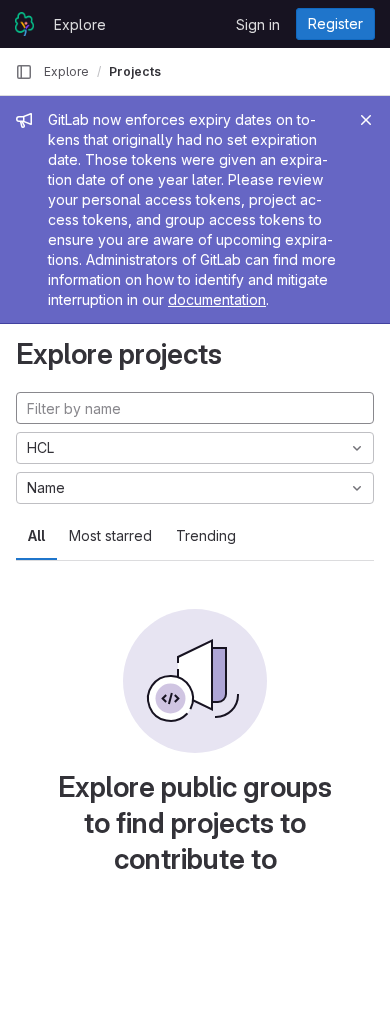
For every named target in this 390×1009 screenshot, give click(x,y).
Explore (80, 24)
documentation (217, 299)
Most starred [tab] (110, 535)
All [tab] (36, 535)
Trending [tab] (206, 535)
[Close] (366, 120)
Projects (135, 71)
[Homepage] (24, 24)
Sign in (258, 24)
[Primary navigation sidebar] (24, 72)
